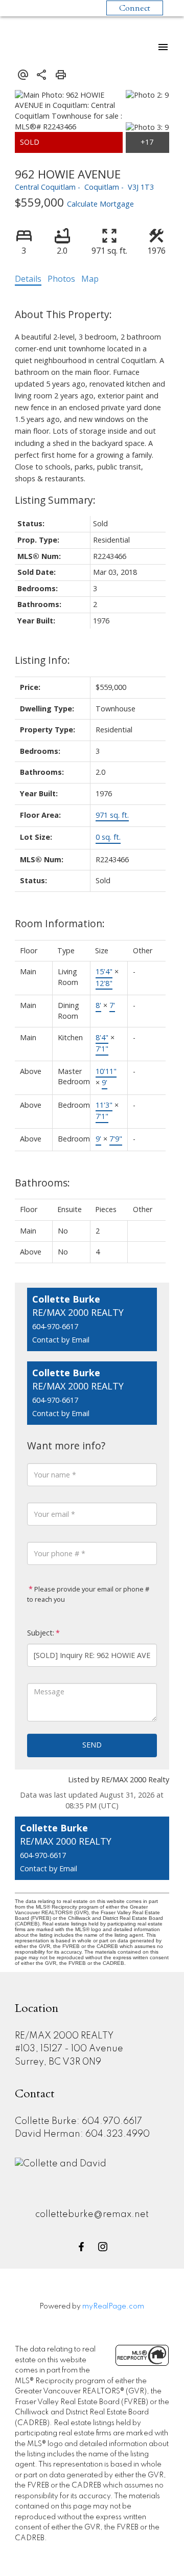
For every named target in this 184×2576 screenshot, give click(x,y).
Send (92, 1745)
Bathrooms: (42, 1183)
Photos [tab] (61, 279)
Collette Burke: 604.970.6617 (78, 2121)
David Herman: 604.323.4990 (82, 2134)
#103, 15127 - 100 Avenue (69, 2049)
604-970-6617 (55, 1326)
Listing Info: (42, 660)
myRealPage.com (113, 2306)
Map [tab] (90, 279)
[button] (81, 2247)
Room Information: (60, 923)
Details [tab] (28, 279)
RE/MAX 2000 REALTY (64, 2036)
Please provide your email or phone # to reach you (88, 1594)
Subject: (41, 1633)
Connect (135, 8)
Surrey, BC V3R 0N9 (58, 2062)
